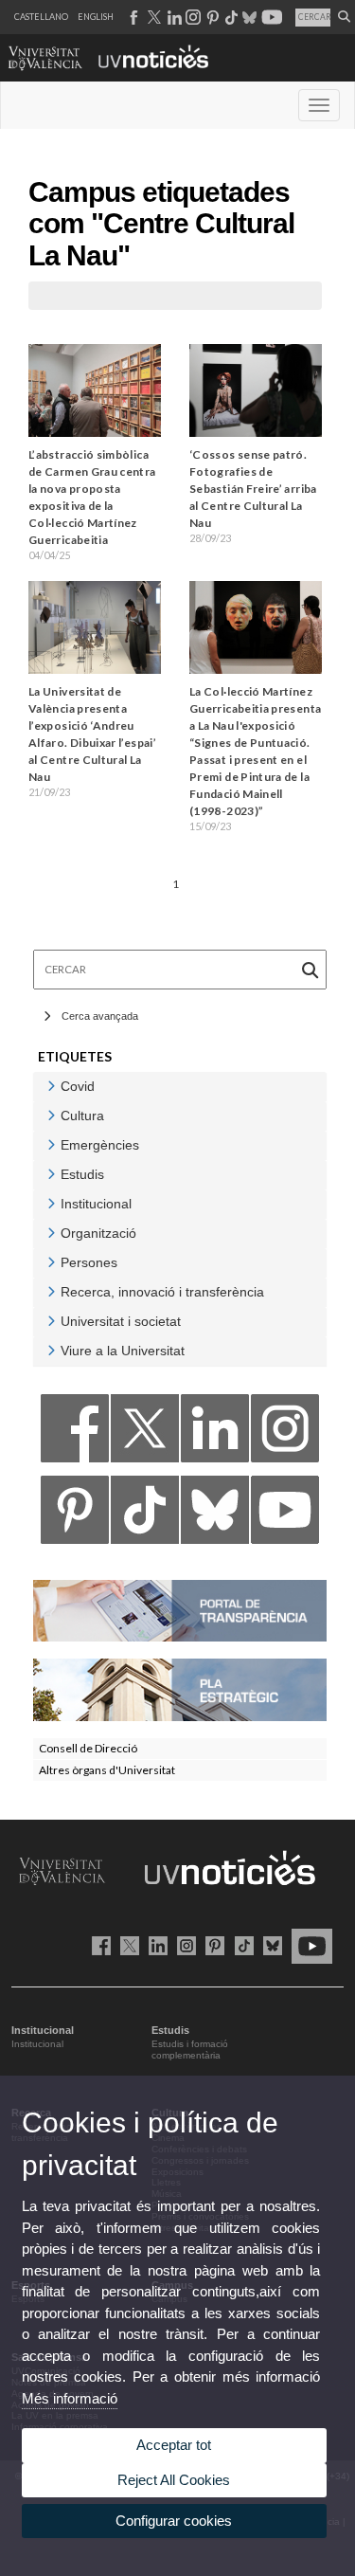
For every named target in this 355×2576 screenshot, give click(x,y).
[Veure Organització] (51, 1233)
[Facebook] (75, 1433)
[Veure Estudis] (51, 1174)
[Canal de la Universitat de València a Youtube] (270, 17)
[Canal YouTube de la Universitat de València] (309, 1945)
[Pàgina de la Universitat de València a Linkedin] (173, 17)
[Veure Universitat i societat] (51, 1321)
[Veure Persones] (51, 1262)
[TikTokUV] (240, 1945)
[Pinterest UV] (212, 1945)
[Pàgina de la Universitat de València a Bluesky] (248, 17)
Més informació (70, 2398)
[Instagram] (285, 1433)
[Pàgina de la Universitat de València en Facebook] (98, 1945)
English (96, 17)
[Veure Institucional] (51, 1203)
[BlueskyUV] (269, 1945)
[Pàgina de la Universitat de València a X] (152, 17)
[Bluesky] (215, 1515)
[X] (145, 1433)
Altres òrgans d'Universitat (107, 1770)
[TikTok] (145, 1515)
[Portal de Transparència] (180, 1610)
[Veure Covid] (51, 1086)
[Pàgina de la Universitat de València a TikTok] (231, 17)
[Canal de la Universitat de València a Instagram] (192, 17)
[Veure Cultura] (51, 1115)
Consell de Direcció (88, 1748)
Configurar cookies (174, 2521)
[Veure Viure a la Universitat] (51, 1350)
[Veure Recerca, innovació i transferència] (51, 1291)
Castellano (41, 17)
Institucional (37, 2044)
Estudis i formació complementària (190, 2050)
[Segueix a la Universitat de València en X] (126, 1945)
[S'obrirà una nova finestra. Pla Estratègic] (180, 1688)
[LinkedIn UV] (155, 1945)
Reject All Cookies (174, 2480)
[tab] (180, 1087)
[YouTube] (285, 1515)
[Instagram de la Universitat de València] (183, 1945)
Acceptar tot (174, 2445)
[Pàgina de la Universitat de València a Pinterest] (211, 17)
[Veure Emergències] (51, 1144)
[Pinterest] (75, 1515)
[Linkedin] (215, 1433)
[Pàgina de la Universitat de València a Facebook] (133, 17)
